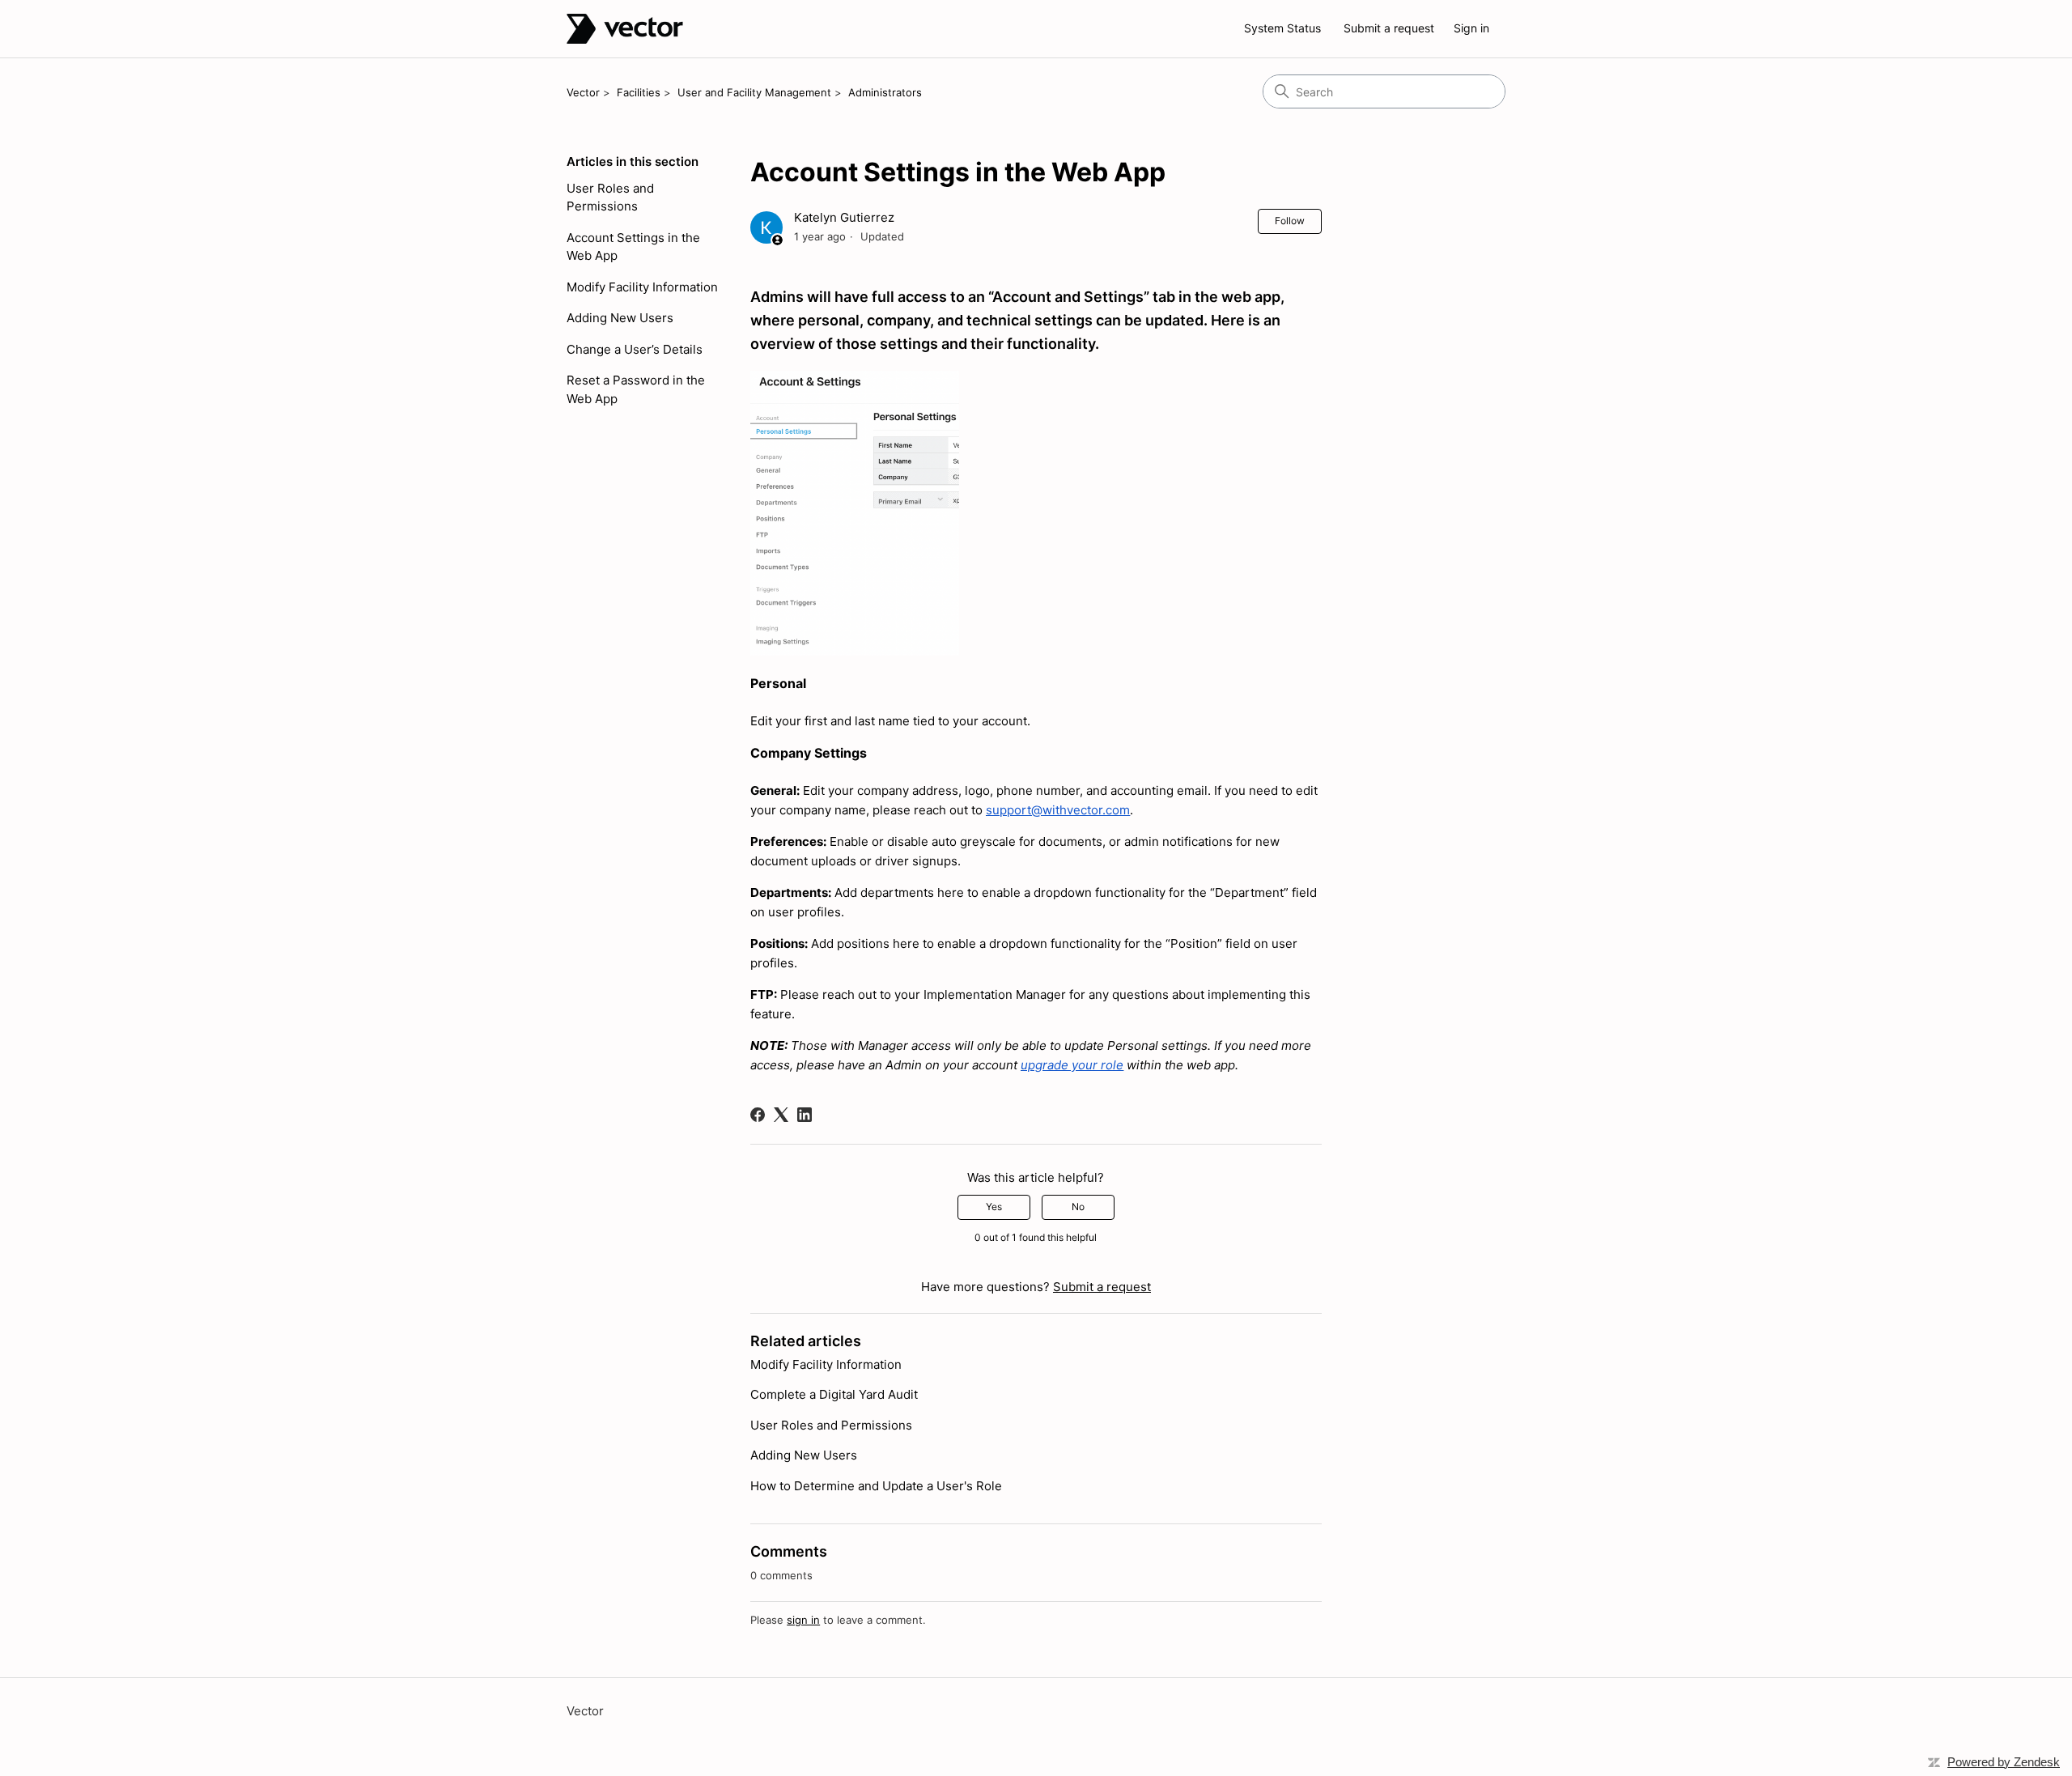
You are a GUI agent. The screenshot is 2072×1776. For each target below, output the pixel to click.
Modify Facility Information (642, 287)
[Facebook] (758, 1115)
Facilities (639, 92)
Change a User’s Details (635, 349)
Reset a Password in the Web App (636, 389)
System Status (1282, 28)
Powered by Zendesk (2004, 1762)
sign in (803, 1620)
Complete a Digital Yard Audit (834, 1394)
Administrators (885, 92)
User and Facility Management (754, 92)
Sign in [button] (1471, 28)
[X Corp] (781, 1115)
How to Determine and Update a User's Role (876, 1486)
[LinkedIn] (805, 1115)
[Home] (625, 29)
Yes (994, 1207)
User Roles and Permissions (610, 198)
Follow (1290, 221)
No (1078, 1207)
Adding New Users (620, 318)
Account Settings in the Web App (633, 247)
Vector (583, 92)
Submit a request (1389, 28)
